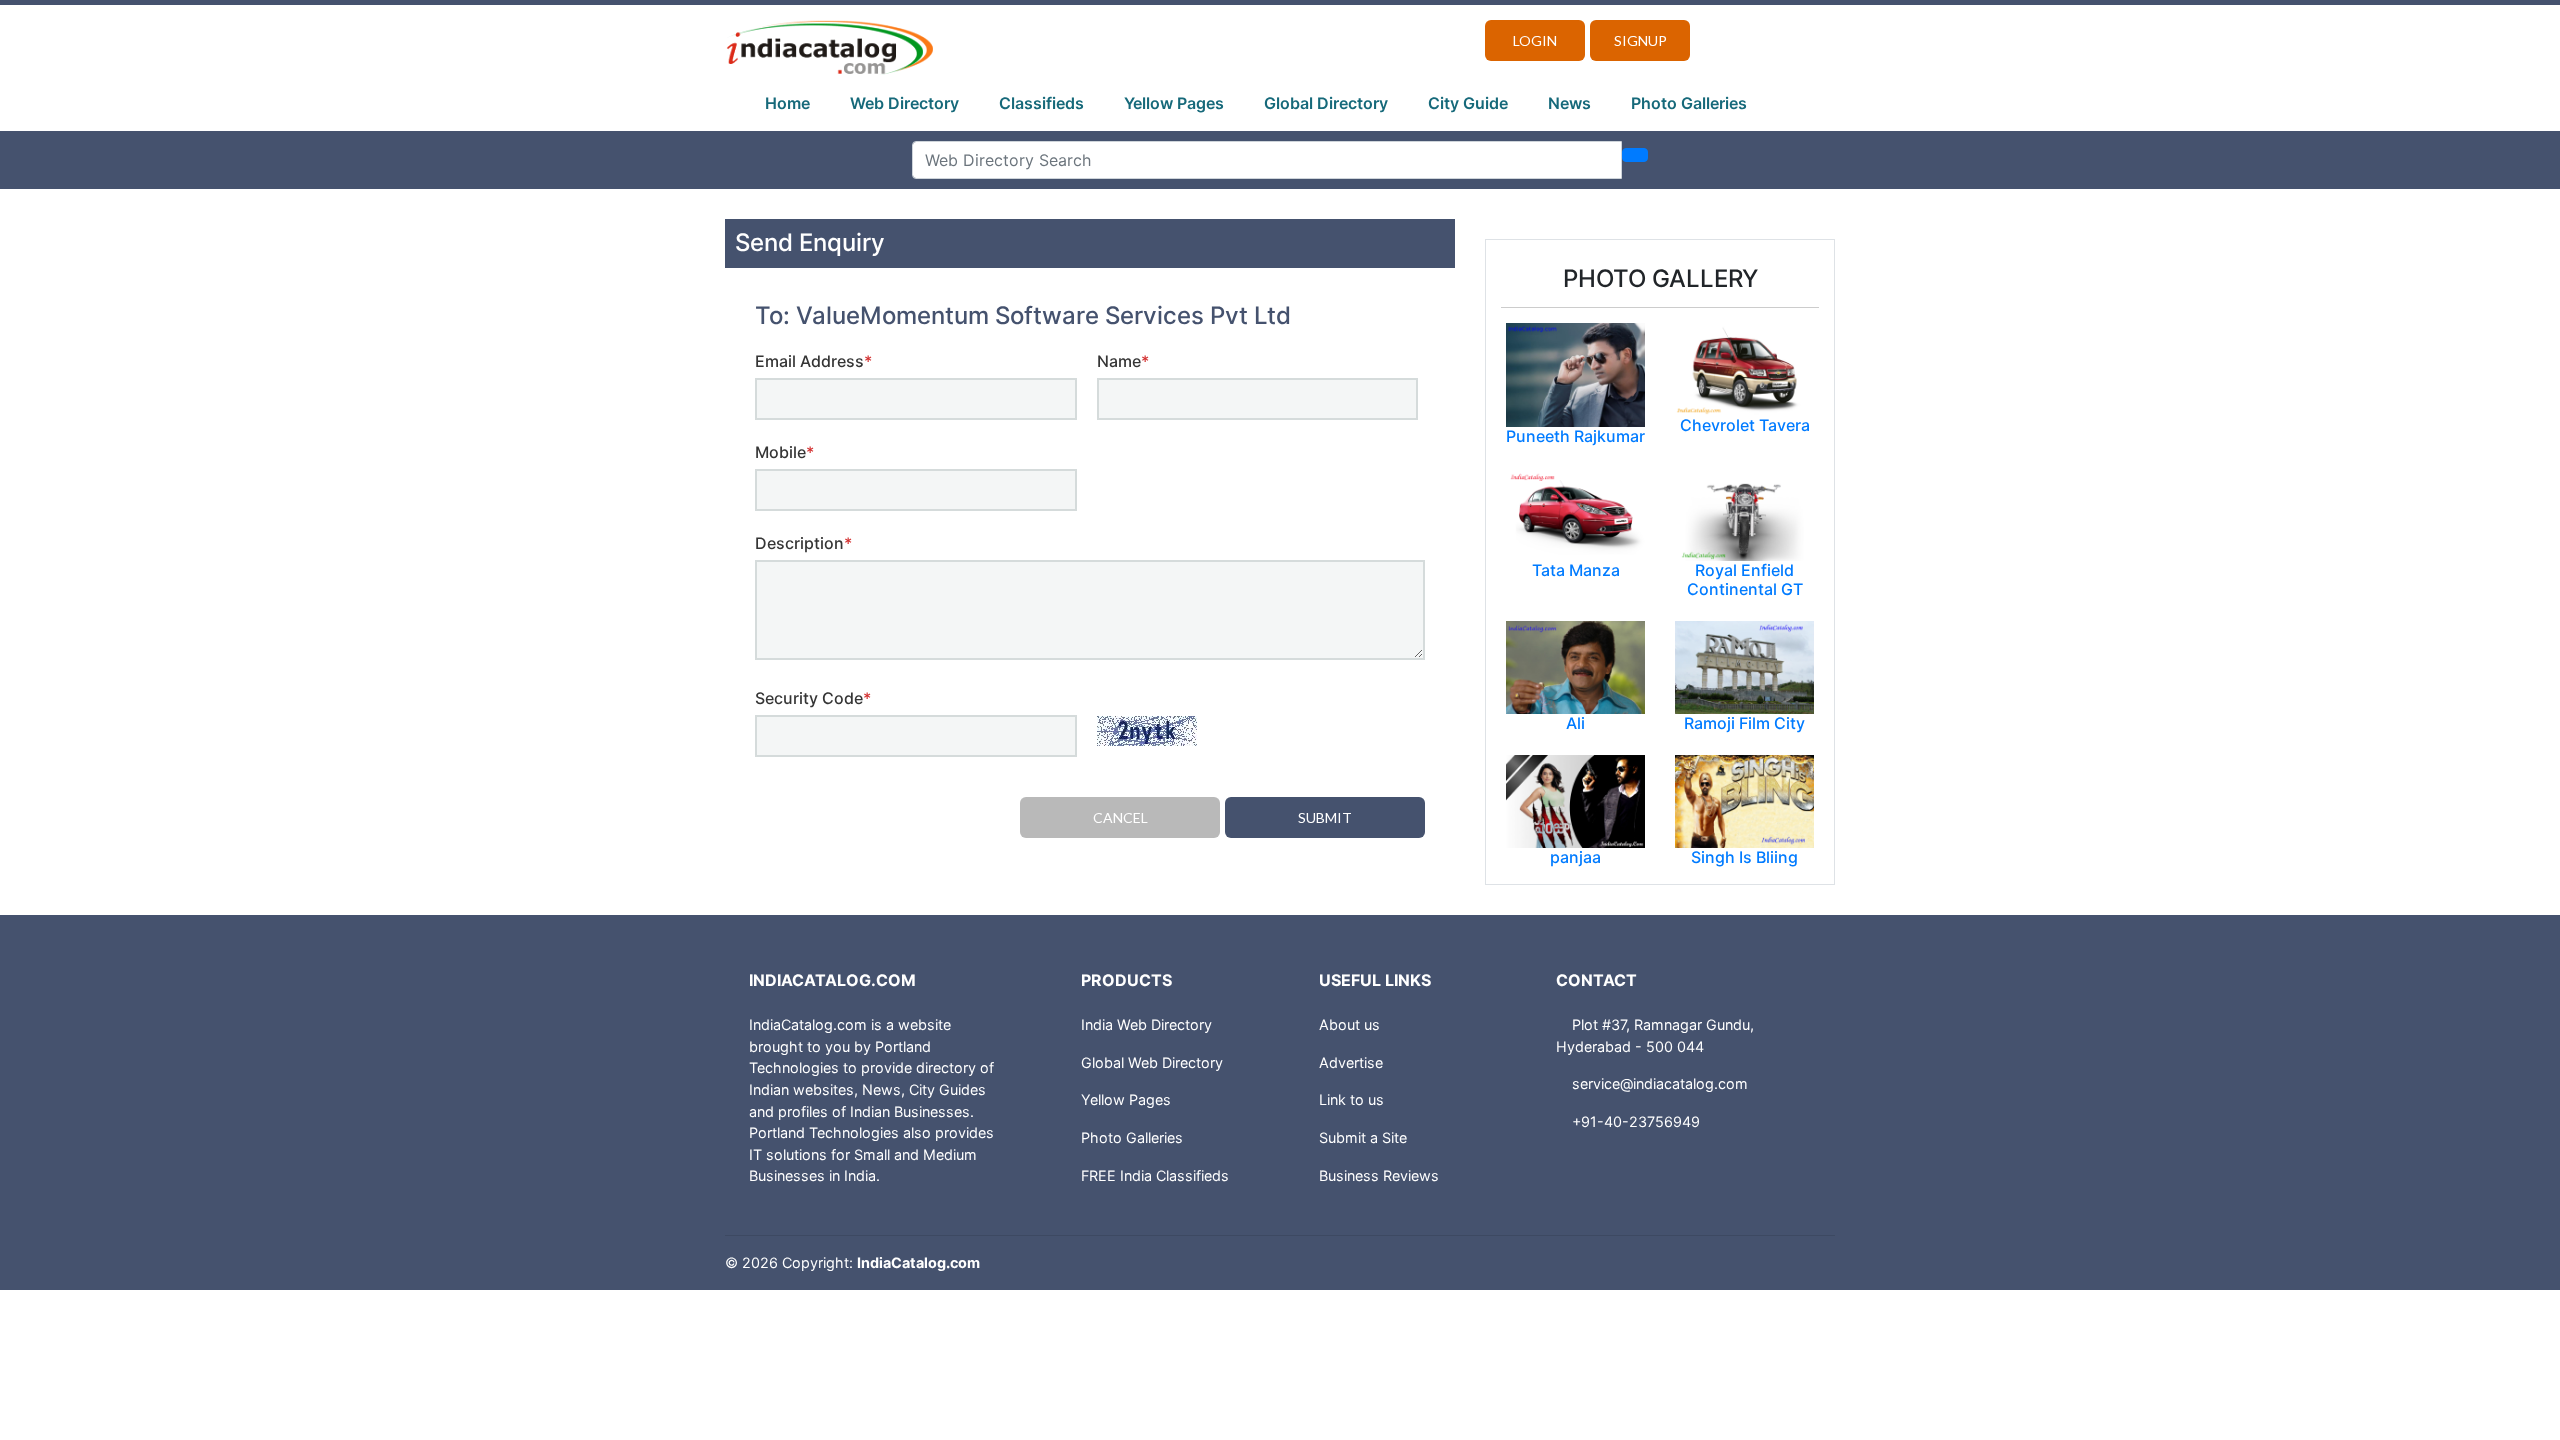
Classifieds (1041, 103)
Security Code (813, 698)
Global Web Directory (1152, 1062)
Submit (1325, 817)
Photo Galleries (1689, 103)
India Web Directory (1146, 1024)
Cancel (1120, 817)
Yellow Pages (1174, 103)
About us (1349, 1024)
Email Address (813, 361)
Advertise (1351, 1062)
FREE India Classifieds (1155, 1175)
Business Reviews (1379, 1175)
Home (787, 103)
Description (803, 543)
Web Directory (904, 103)
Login (1535, 40)
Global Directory (1326, 103)
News (1569, 103)
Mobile (784, 452)
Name (1123, 361)
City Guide (1468, 103)
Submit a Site (1363, 1137)
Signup (1640, 40)
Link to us (1351, 1099)
